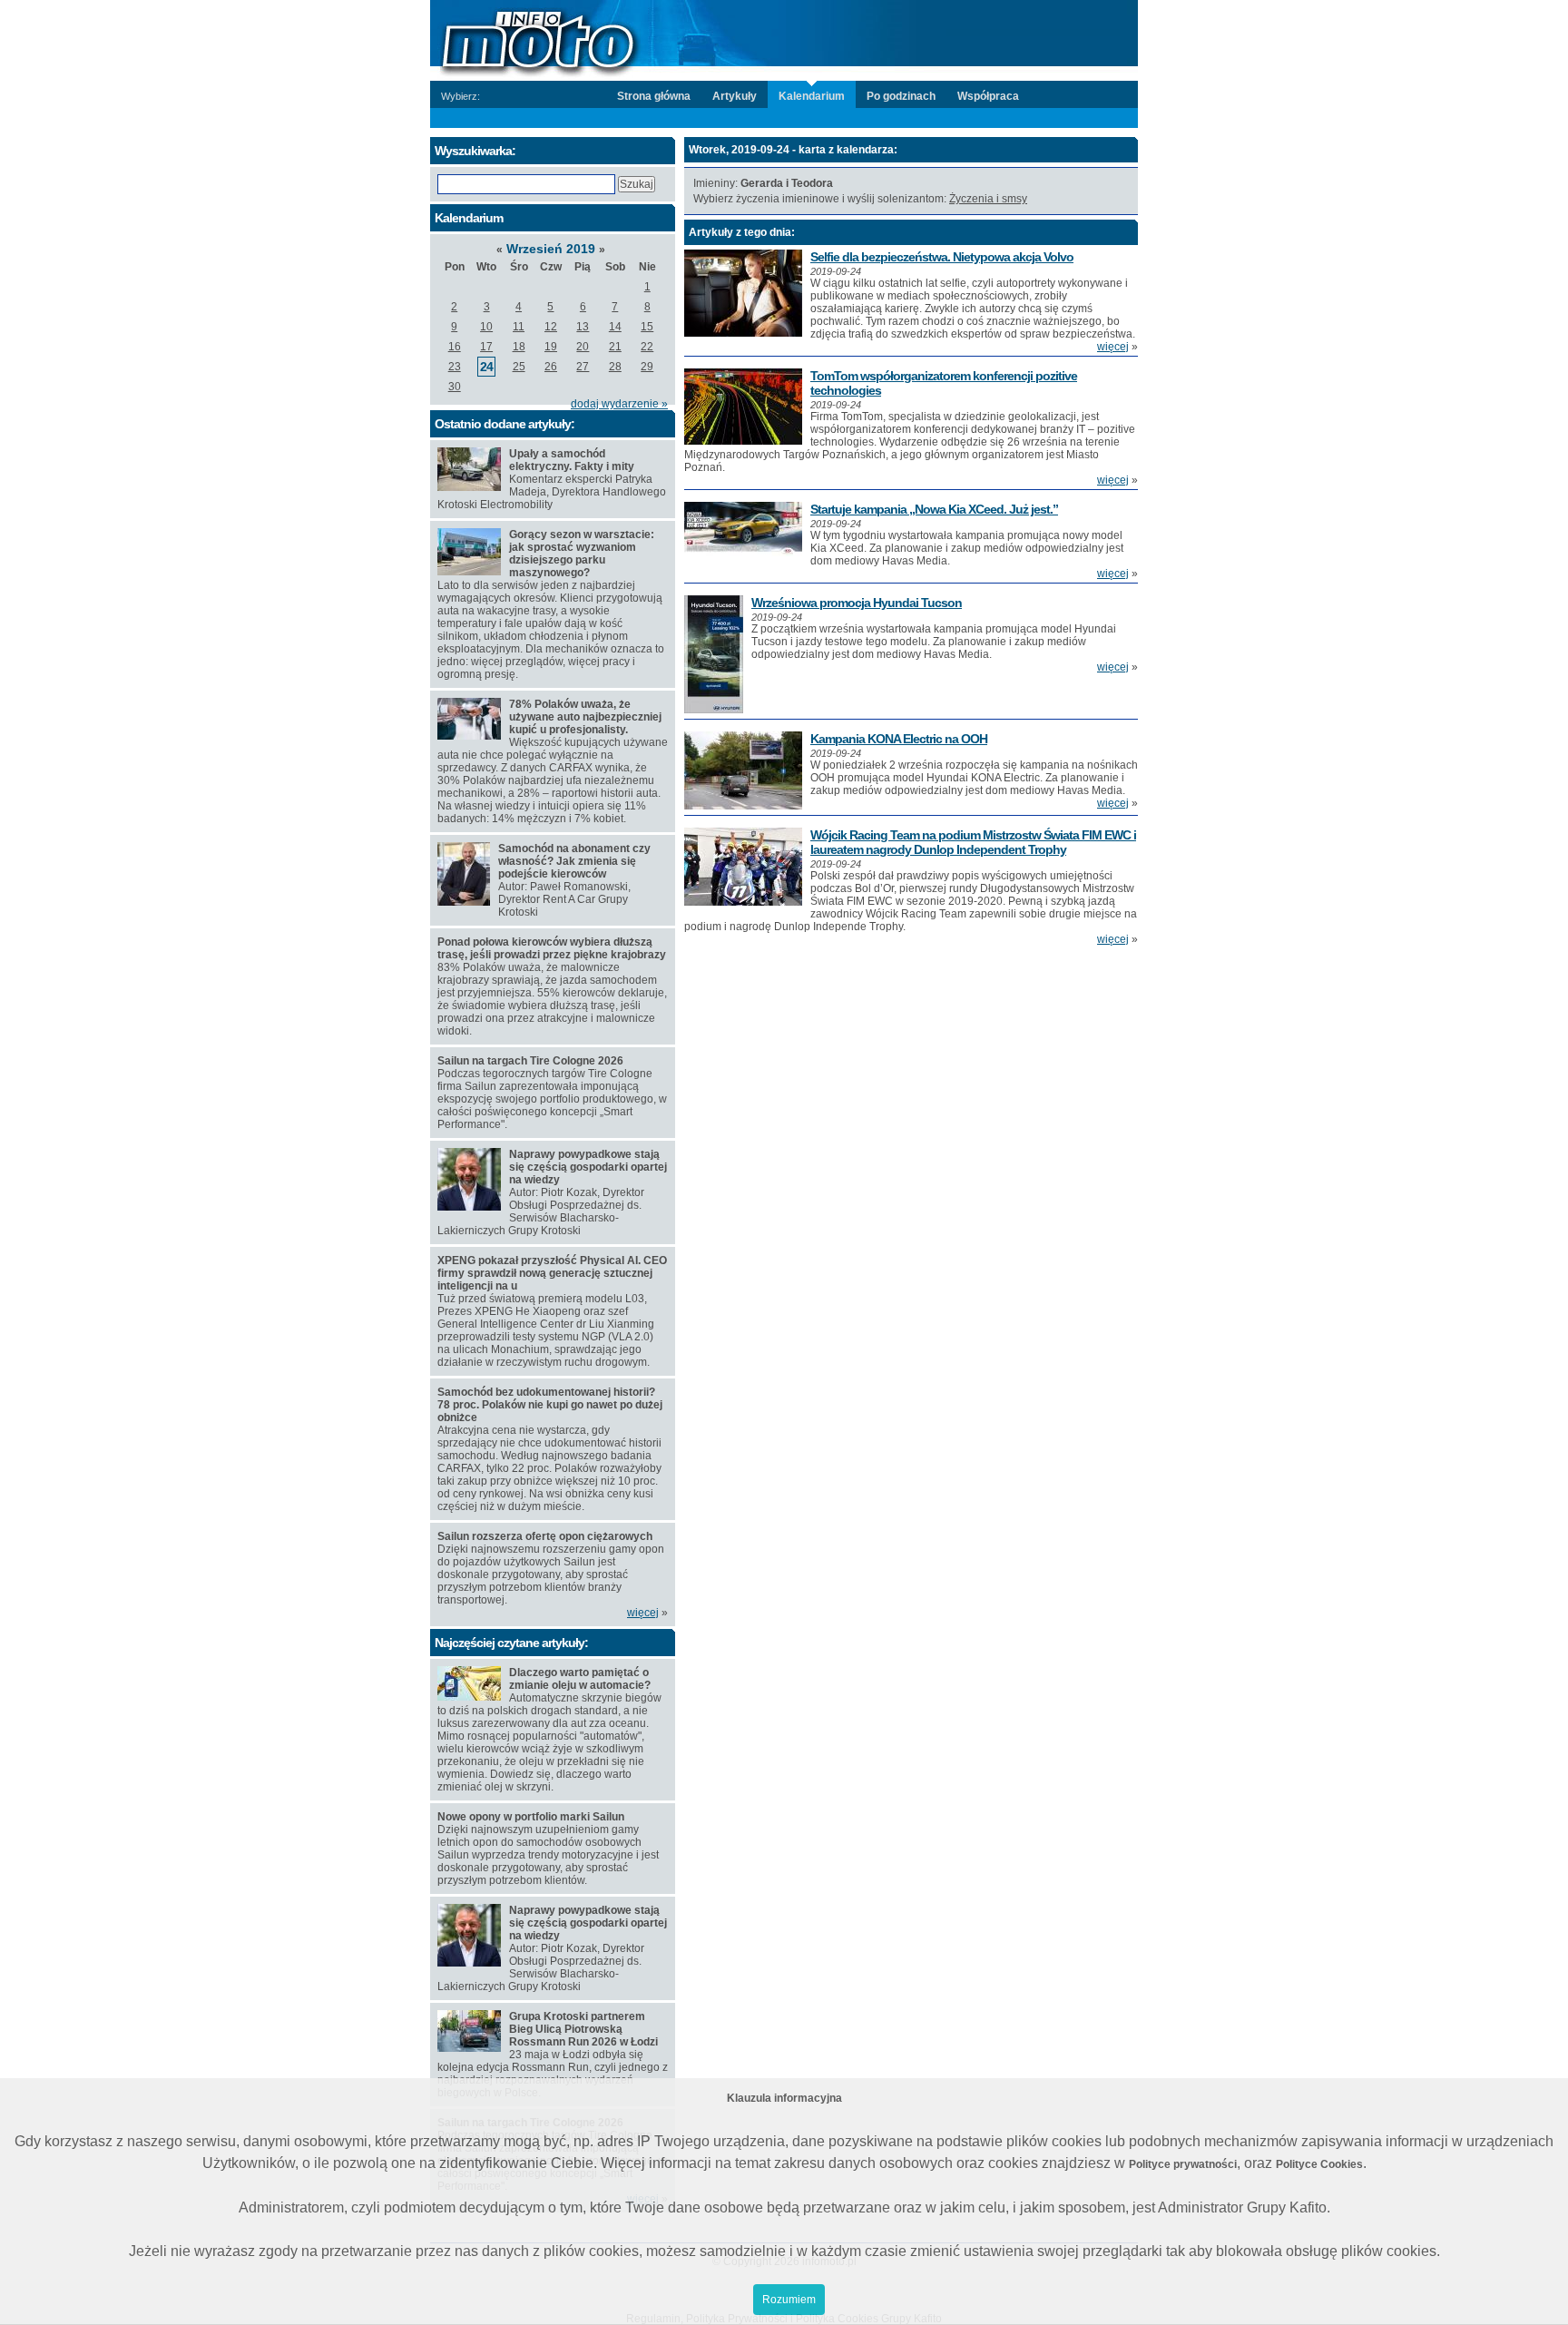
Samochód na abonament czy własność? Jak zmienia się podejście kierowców (574, 861)
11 (519, 327)
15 (647, 327)
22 (647, 347)
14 (615, 327)
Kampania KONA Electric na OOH (899, 739)
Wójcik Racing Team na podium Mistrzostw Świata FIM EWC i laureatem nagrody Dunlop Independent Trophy (973, 842)
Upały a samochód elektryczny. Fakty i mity (572, 460)
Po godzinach (901, 96)
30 (455, 387)
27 (583, 367)
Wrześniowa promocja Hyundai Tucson (857, 603)
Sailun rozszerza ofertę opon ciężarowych (545, 1536)
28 (615, 367)
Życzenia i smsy (988, 199)
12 (551, 327)
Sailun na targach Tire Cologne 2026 (530, 1061)
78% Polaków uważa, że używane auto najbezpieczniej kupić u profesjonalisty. (585, 717)
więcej (1113, 347)
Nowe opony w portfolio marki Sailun (531, 1817)
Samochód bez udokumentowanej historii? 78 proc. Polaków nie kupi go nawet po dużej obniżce (550, 1405)
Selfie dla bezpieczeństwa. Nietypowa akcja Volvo (942, 257)
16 (455, 347)
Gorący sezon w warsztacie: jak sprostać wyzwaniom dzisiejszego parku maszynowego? (582, 554)
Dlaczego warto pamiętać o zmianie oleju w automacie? (580, 1679)
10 (486, 327)
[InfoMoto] (784, 39)
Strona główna (654, 96)
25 (519, 367)
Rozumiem (789, 2300)
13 (583, 327)
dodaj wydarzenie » (619, 404)
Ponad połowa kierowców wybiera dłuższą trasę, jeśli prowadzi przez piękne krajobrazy (552, 948)
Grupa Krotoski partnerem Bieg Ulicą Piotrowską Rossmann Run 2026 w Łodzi (583, 2029)
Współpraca (988, 96)
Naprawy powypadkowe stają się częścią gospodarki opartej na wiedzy (588, 1167)
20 (583, 347)
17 (486, 347)
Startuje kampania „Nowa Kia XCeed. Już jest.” (934, 509)
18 (519, 347)
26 (551, 367)
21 (615, 347)
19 (551, 347)
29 (647, 367)
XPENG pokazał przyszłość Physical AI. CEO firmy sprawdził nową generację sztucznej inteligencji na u (552, 1273)
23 (455, 367)
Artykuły (735, 96)
